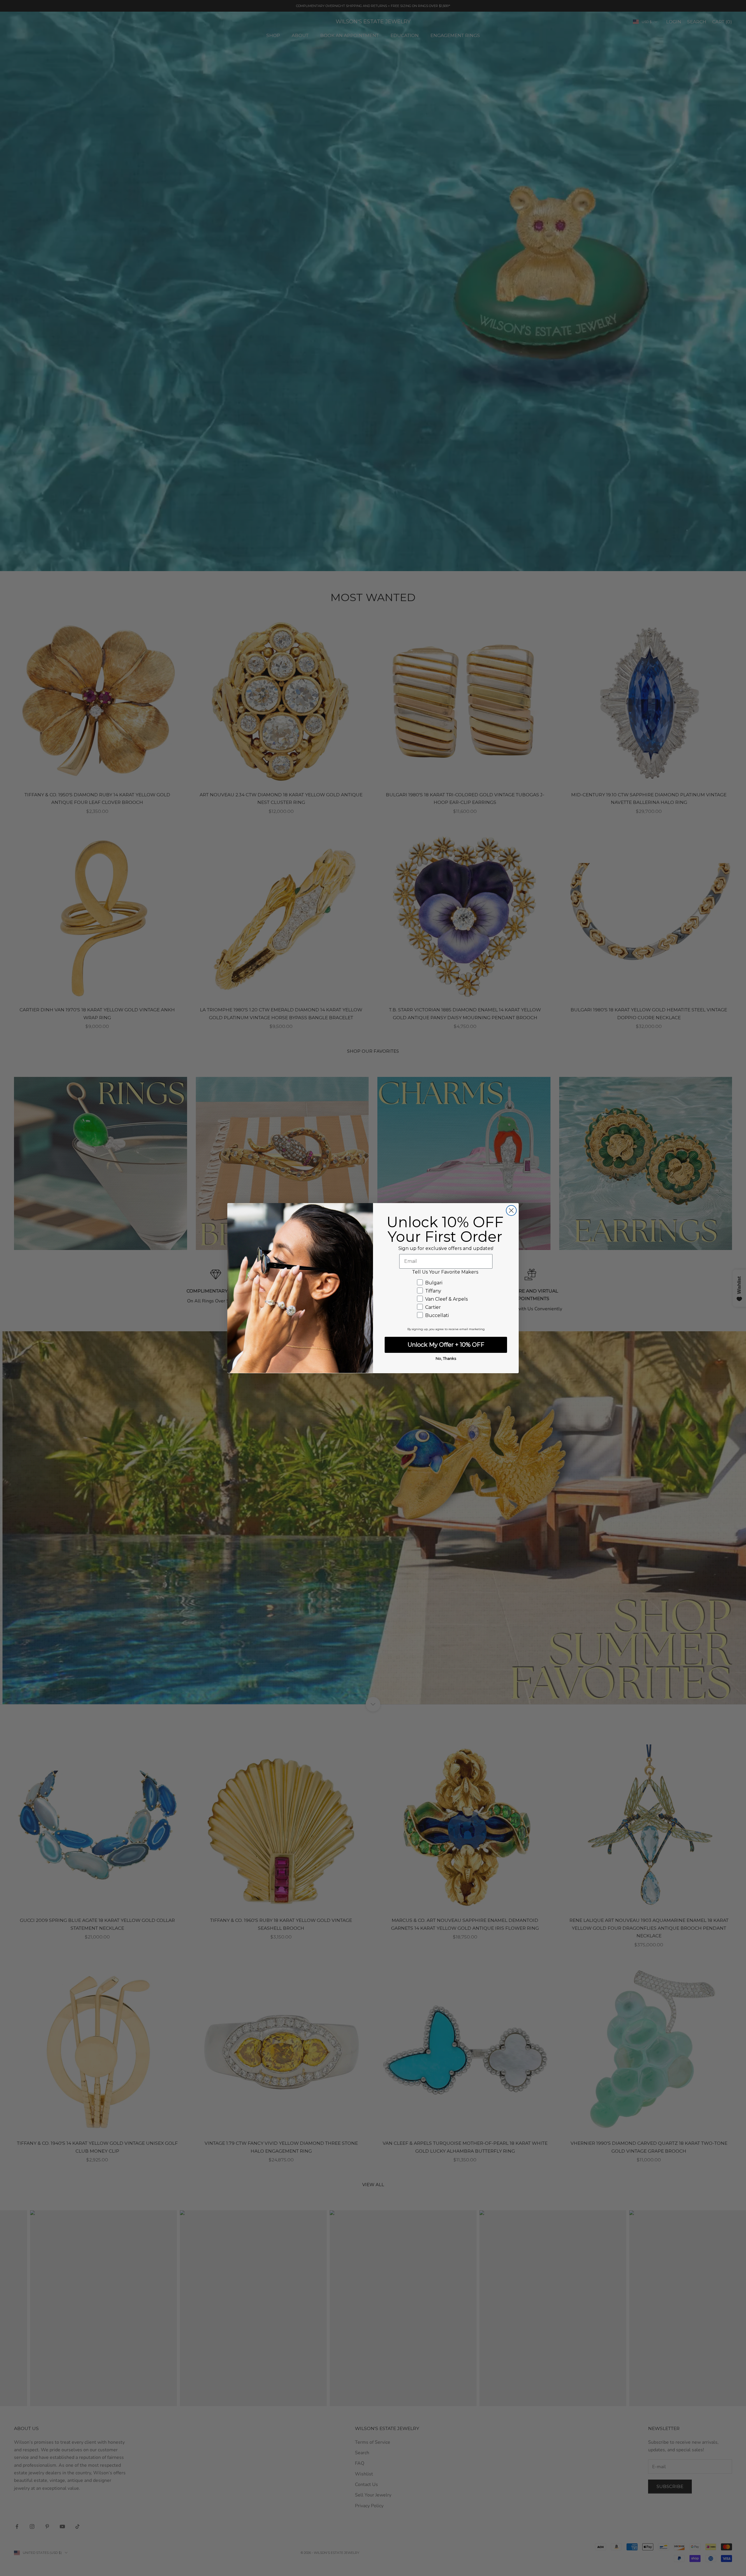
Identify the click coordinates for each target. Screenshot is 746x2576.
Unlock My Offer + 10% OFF (446, 1345)
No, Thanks (446, 1358)
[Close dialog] (511, 1210)
